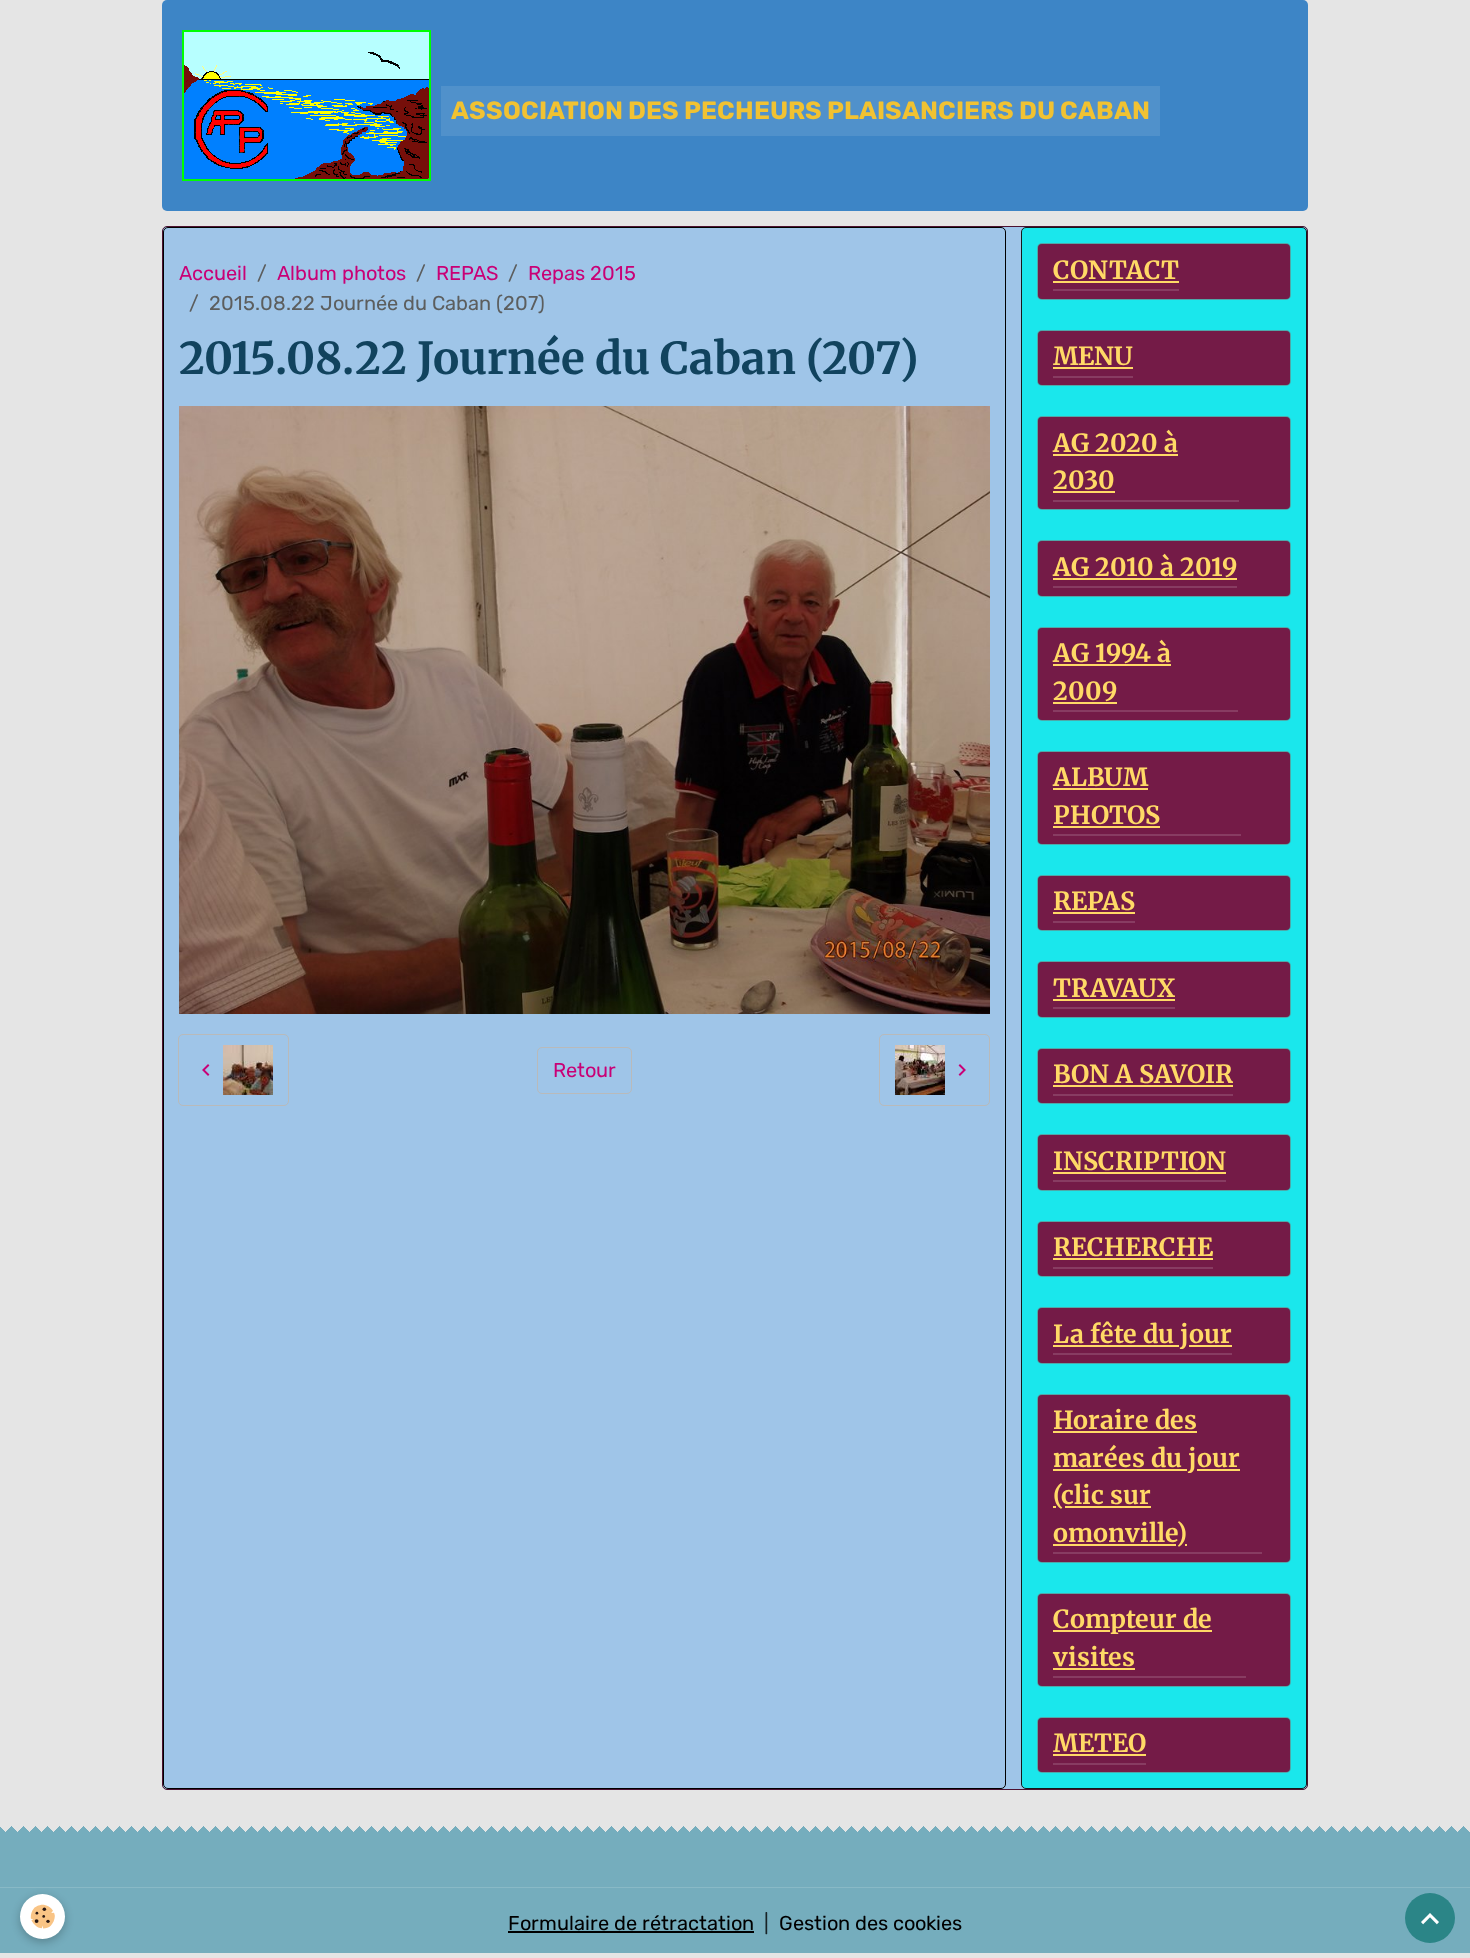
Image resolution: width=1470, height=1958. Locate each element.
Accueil (213, 273)
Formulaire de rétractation (631, 1923)
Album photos (341, 273)
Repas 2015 (582, 273)
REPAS (467, 273)
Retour (584, 1070)
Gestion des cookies (870, 1923)
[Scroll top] (1430, 1918)
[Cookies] (42, 1916)
